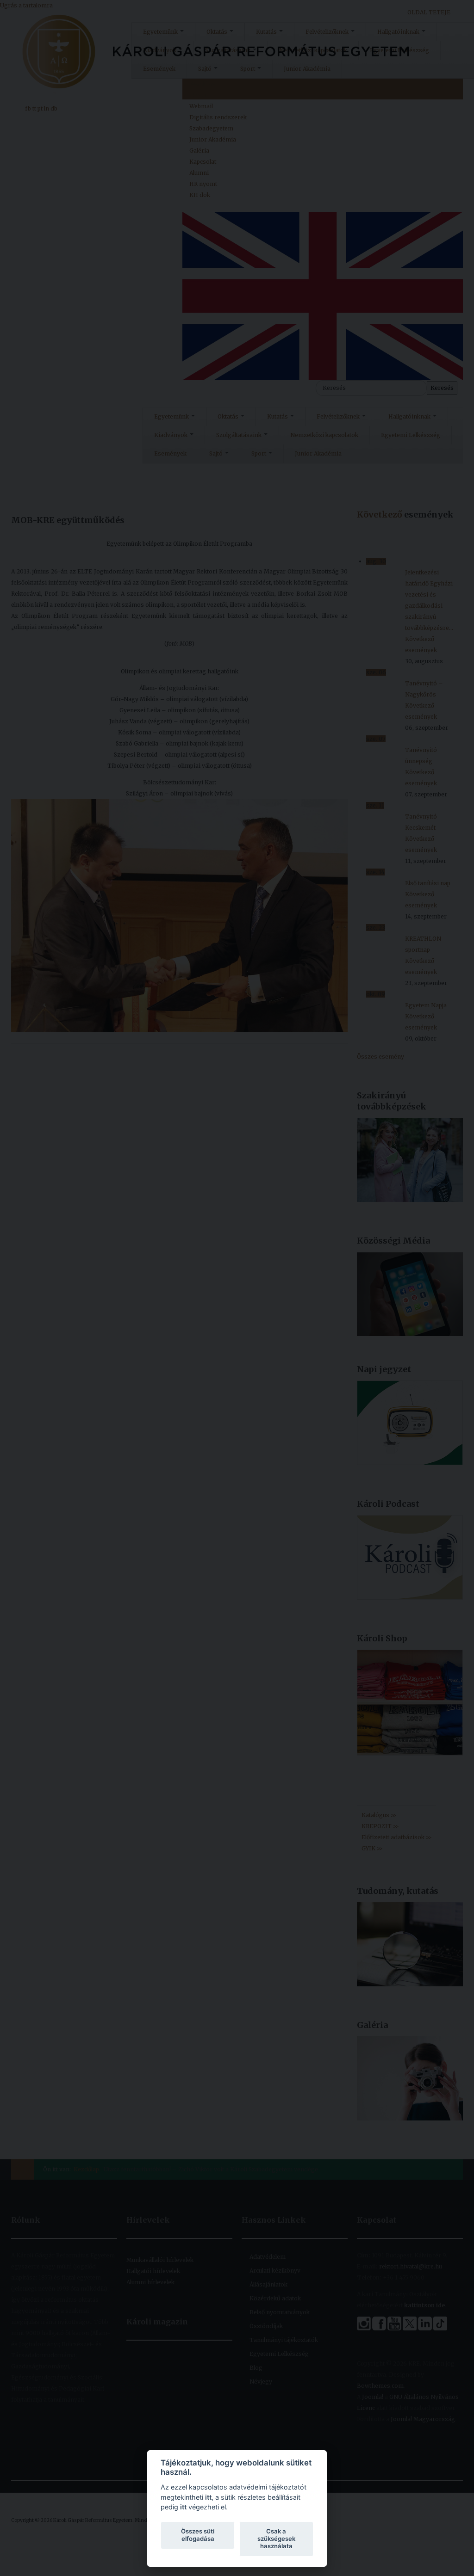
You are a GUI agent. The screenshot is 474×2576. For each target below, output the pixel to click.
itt (208, 2497)
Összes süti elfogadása (198, 2535)
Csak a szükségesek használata (276, 2539)
